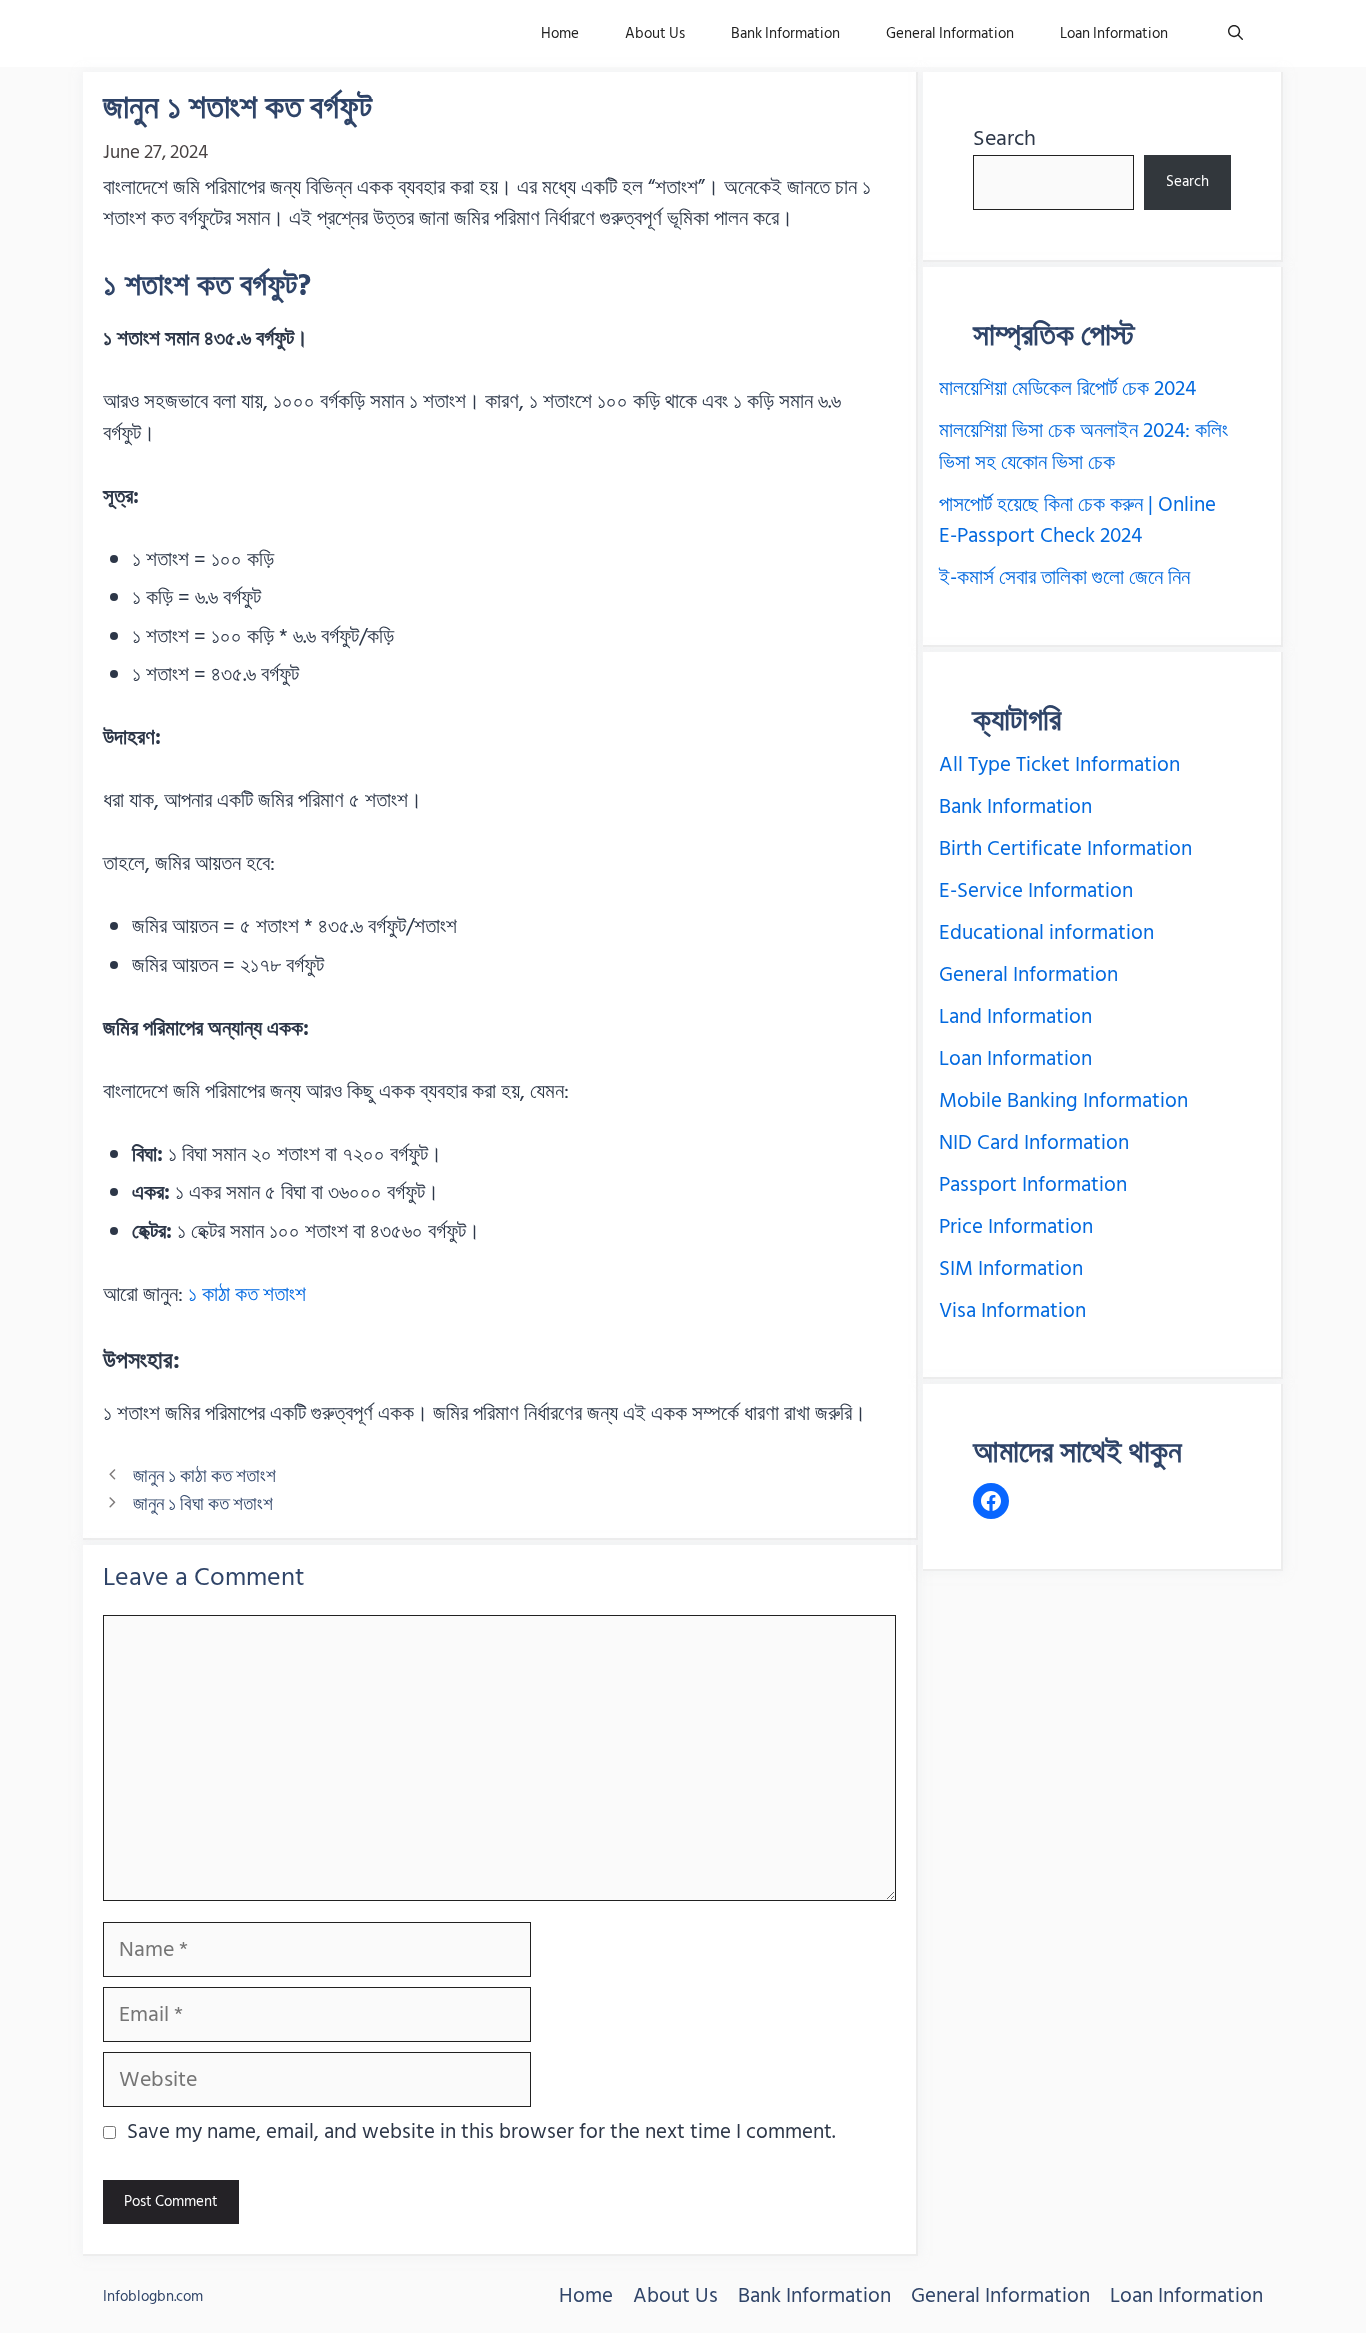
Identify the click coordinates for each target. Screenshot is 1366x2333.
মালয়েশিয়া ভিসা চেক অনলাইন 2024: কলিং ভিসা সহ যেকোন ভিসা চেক (1083, 447)
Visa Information (1012, 1311)
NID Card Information (1034, 1143)
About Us (655, 33)
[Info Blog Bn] (201, 33)
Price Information (1016, 1227)
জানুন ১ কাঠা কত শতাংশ (204, 1476)
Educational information (1046, 933)
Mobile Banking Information (1063, 1101)
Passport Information (1033, 1185)
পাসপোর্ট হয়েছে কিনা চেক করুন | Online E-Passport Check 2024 (1077, 521)
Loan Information (1114, 33)
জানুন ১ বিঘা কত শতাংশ (203, 1504)
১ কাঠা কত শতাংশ (247, 1295)
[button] (1235, 33)
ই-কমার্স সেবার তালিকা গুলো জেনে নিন (1064, 578)
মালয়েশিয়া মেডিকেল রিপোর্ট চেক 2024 (1067, 389)
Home (560, 33)
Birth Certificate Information (1065, 849)
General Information (950, 33)
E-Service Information (1036, 891)
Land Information (1015, 1017)
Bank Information (785, 33)
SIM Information (1011, 1269)
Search (1004, 138)
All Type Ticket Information (1059, 765)
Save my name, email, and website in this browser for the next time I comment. (481, 2133)
